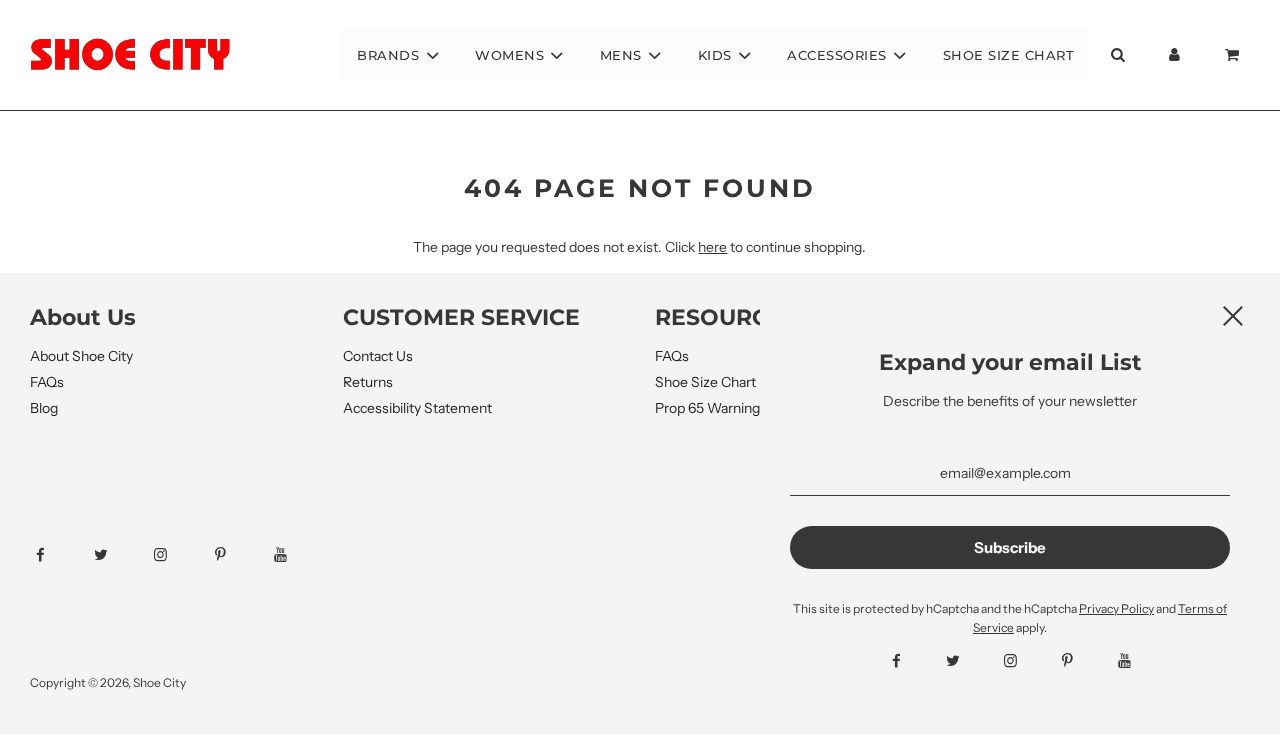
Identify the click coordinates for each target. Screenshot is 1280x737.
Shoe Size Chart (1009, 55)
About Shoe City (81, 356)
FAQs (47, 382)
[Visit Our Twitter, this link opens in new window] (118, 555)
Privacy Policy (1116, 608)
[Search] (1117, 55)
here (712, 247)
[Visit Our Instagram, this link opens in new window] (178, 555)
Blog (44, 408)
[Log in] (1174, 55)
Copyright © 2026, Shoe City (108, 682)
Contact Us (378, 356)
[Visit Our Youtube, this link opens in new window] (298, 555)
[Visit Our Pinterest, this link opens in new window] (238, 555)
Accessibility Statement (417, 408)
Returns (368, 382)
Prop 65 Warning (707, 408)
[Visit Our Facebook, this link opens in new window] (58, 555)
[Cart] (1234, 55)
